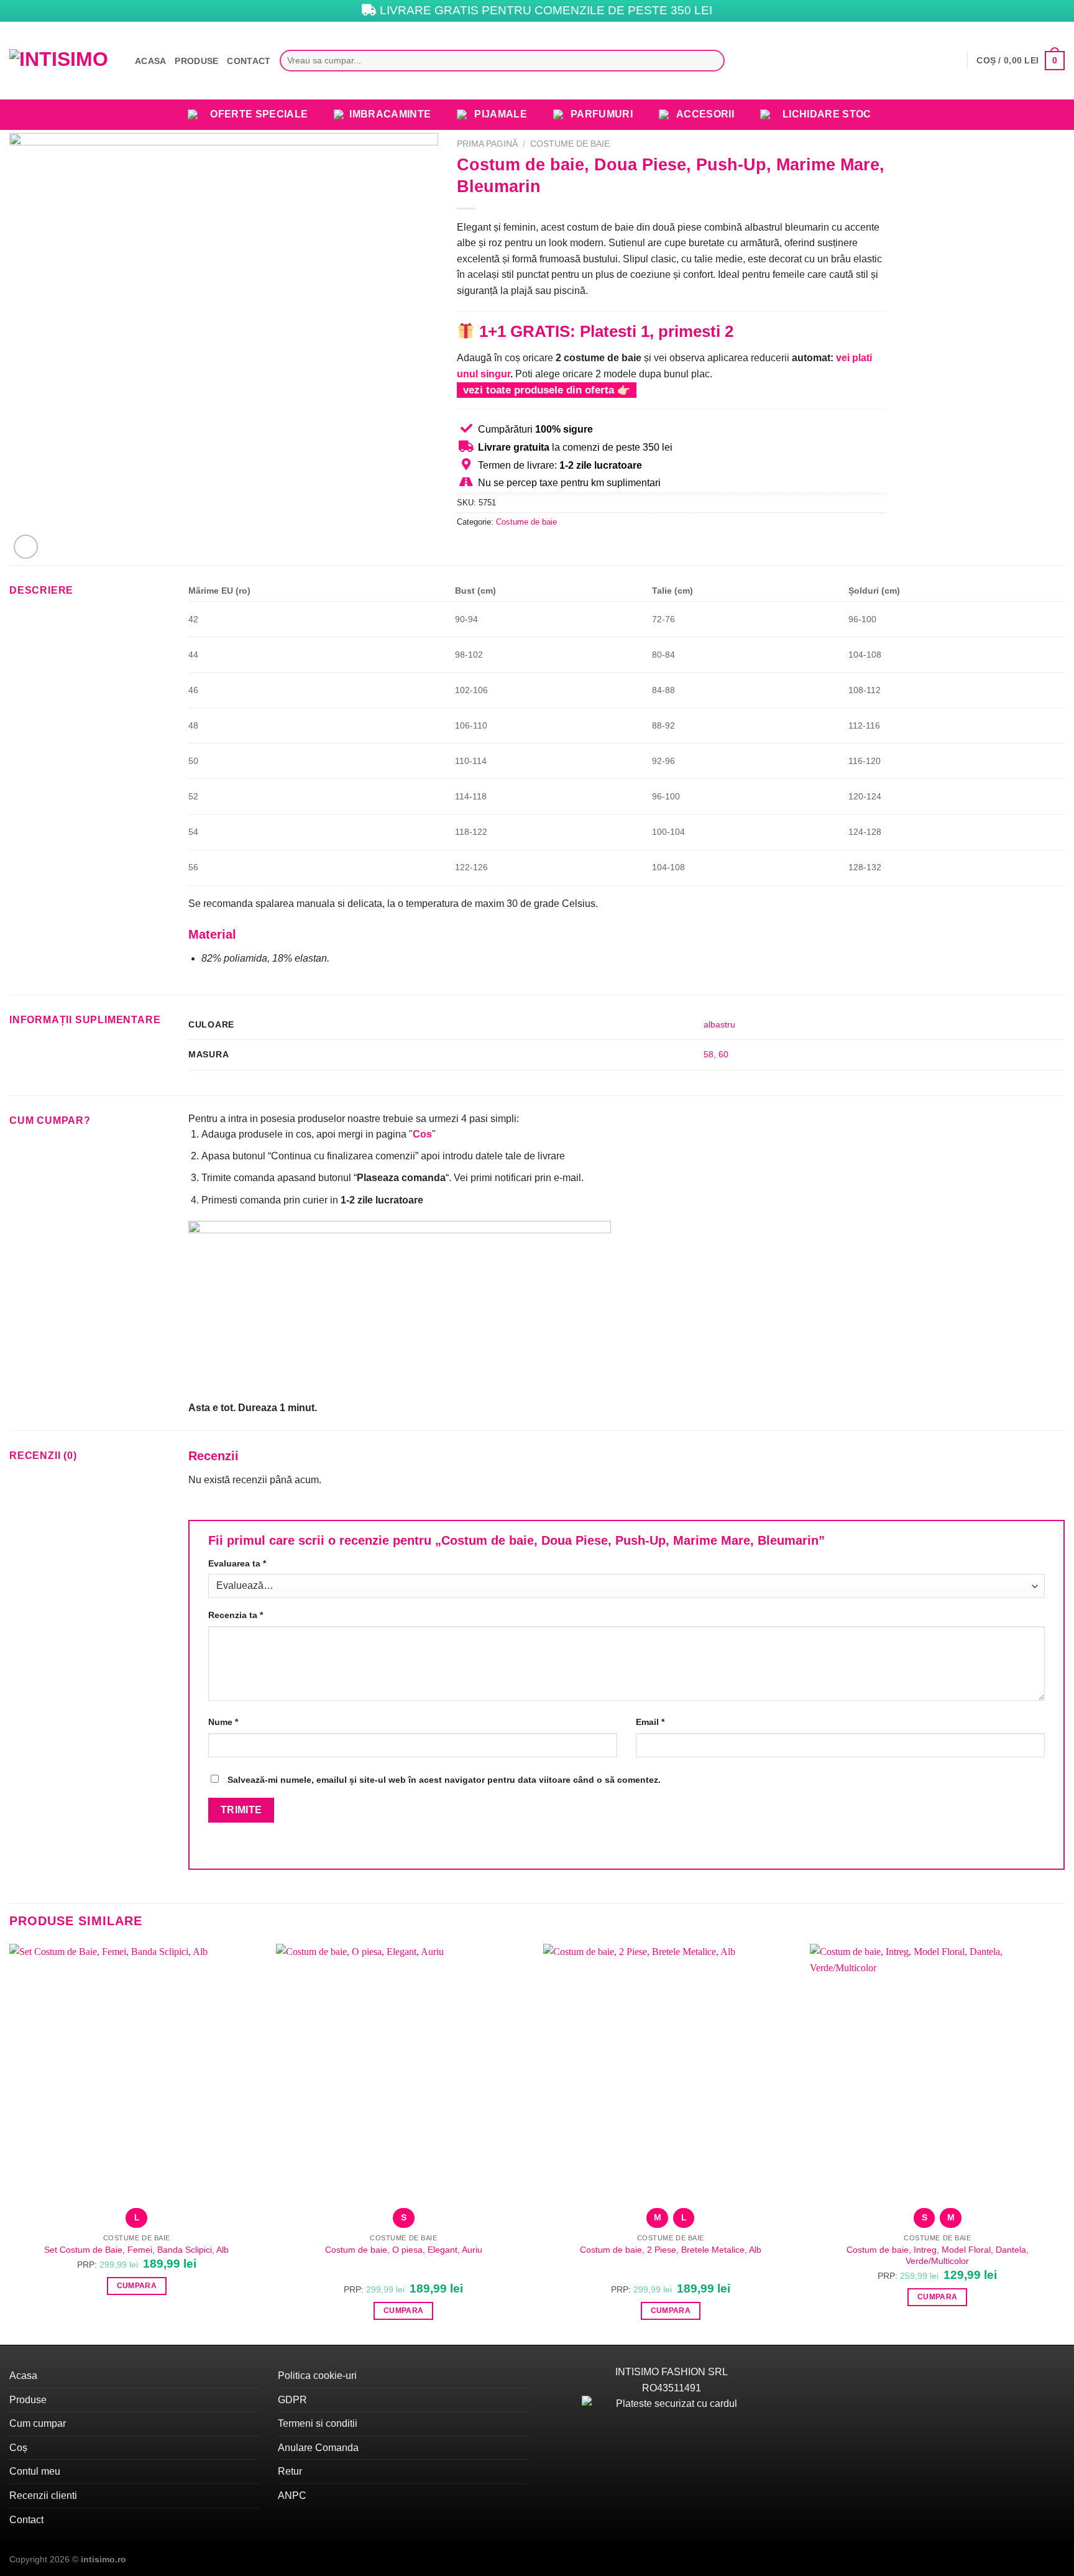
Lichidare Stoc (827, 114)
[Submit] (712, 61)
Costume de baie (570, 144)
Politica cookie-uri (317, 2376)
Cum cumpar (38, 2423)
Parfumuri (602, 114)
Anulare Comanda (318, 2448)
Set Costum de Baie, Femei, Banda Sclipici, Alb (136, 2250)
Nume (223, 1722)
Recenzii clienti (43, 2495)
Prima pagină (487, 144)
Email (650, 1722)
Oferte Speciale (259, 114)
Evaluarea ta (237, 1563)
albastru (719, 1024)
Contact (249, 61)
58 (709, 1054)
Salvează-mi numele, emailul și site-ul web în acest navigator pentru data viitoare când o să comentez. (444, 1780)
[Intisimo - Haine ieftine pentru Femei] (63, 61)
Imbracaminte (390, 114)
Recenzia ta (236, 1615)
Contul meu (35, 2471)
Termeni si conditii (318, 2423)
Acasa (150, 61)
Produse (196, 61)
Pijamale (501, 114)
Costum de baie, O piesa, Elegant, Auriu (404, 2250)
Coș (18, 2448)
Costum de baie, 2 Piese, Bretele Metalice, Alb (671, 2250)
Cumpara (137, 2286)
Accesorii (705, 114)
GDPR (292, 2400)
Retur (290, 2471)
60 (723, 1054)
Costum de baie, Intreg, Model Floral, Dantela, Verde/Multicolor (938, 2256)
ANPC (292, 2495)
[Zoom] (26, 547)
